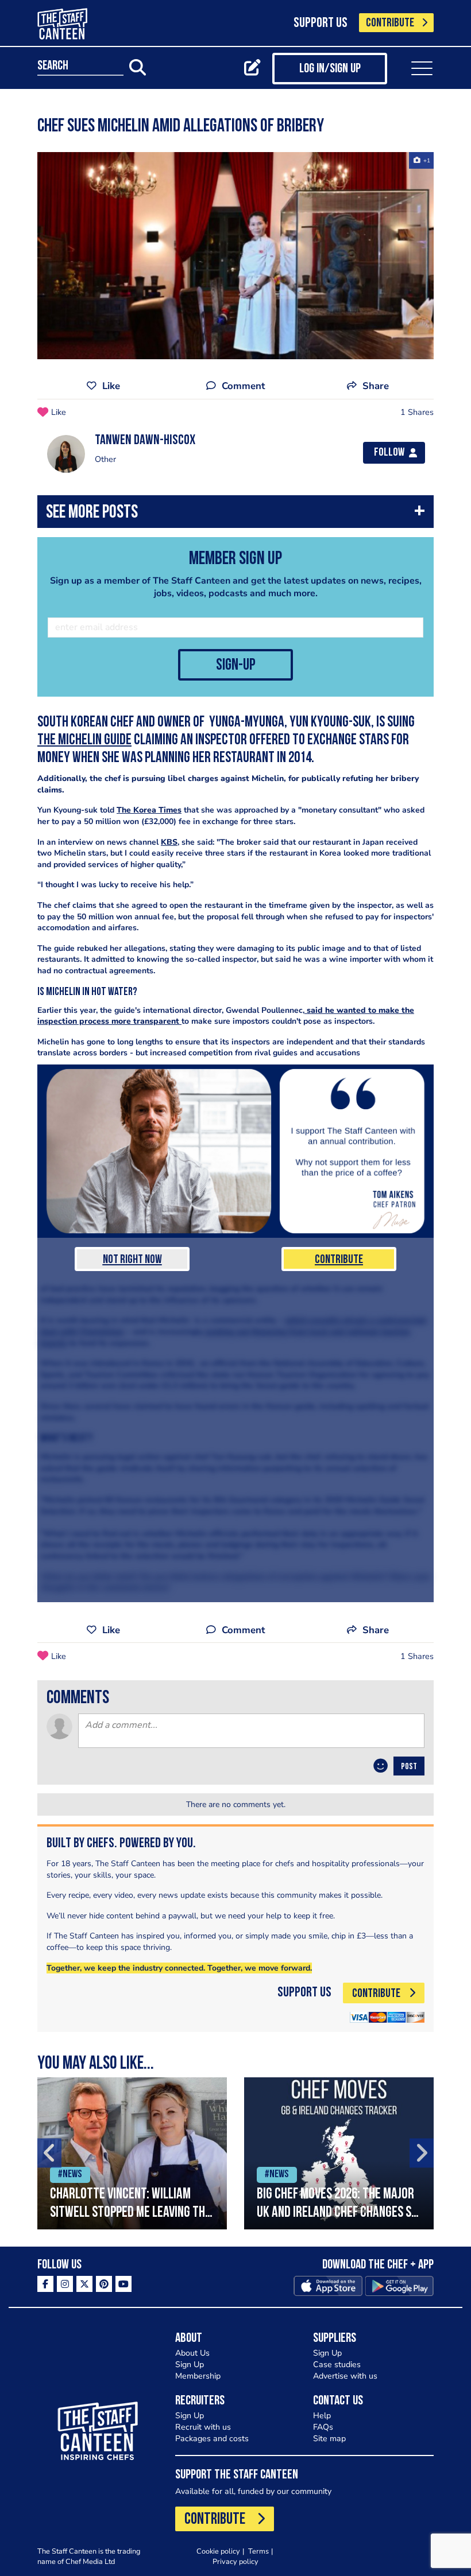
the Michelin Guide (84, 741)
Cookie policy (218, 2551)
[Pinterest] (104, 2284)
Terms (258, 2551)
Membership (198, 2376)
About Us (192, 2353)
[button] (235, 514)
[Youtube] (123, 2284)
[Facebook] (45, 2284)
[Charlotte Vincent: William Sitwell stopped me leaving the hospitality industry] (132, 2153)
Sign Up (190, 2365)
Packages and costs (212, 2439)
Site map (329, 2439)
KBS (169, 842)
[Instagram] (65, 2284)
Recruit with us (203, 2427)
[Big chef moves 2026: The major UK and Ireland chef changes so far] (339, 2153)
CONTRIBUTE (390, 23)
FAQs (323, 2427)
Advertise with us (345, 2376)
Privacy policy (235, 2561)
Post (409, 1767)
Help (322, 2416)
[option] (132, 2153)
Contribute (339, 1260)
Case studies (337, 2365)
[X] (84, 2284)
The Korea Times (149, 810)
